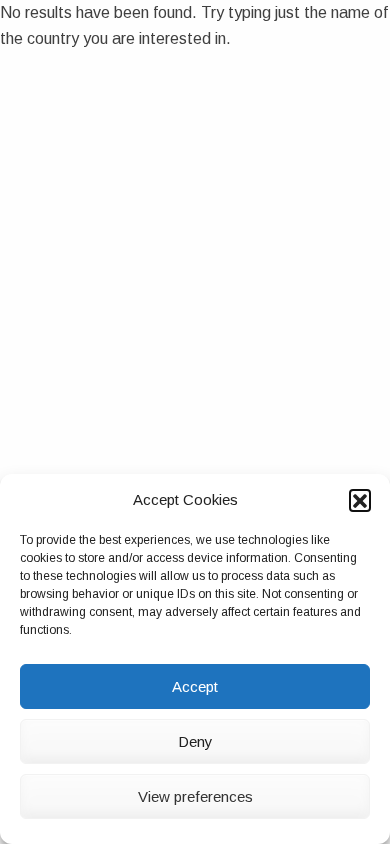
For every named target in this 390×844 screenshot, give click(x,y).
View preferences (195, 796)
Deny (195, 741)
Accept (195, 686)
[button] (360, 500)
